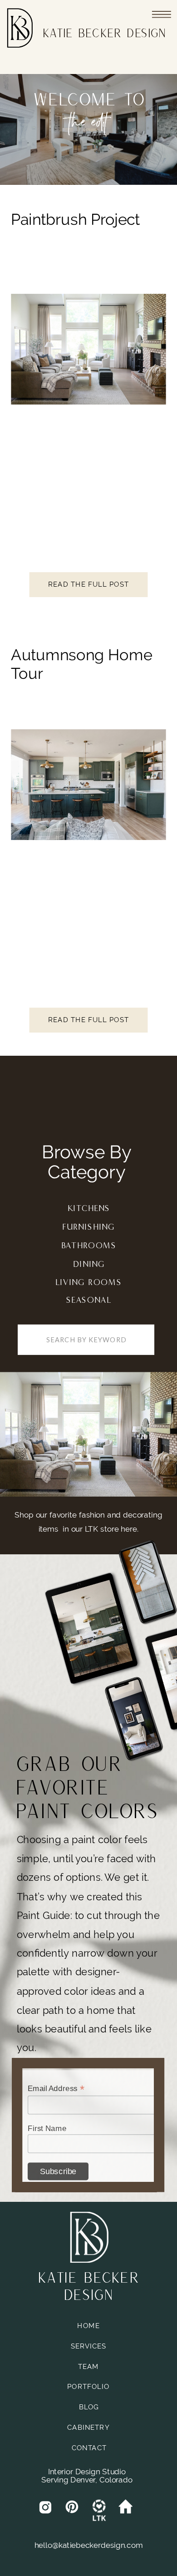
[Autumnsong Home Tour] (88, 785)
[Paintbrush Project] (88, 349)
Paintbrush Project (75, 219)
